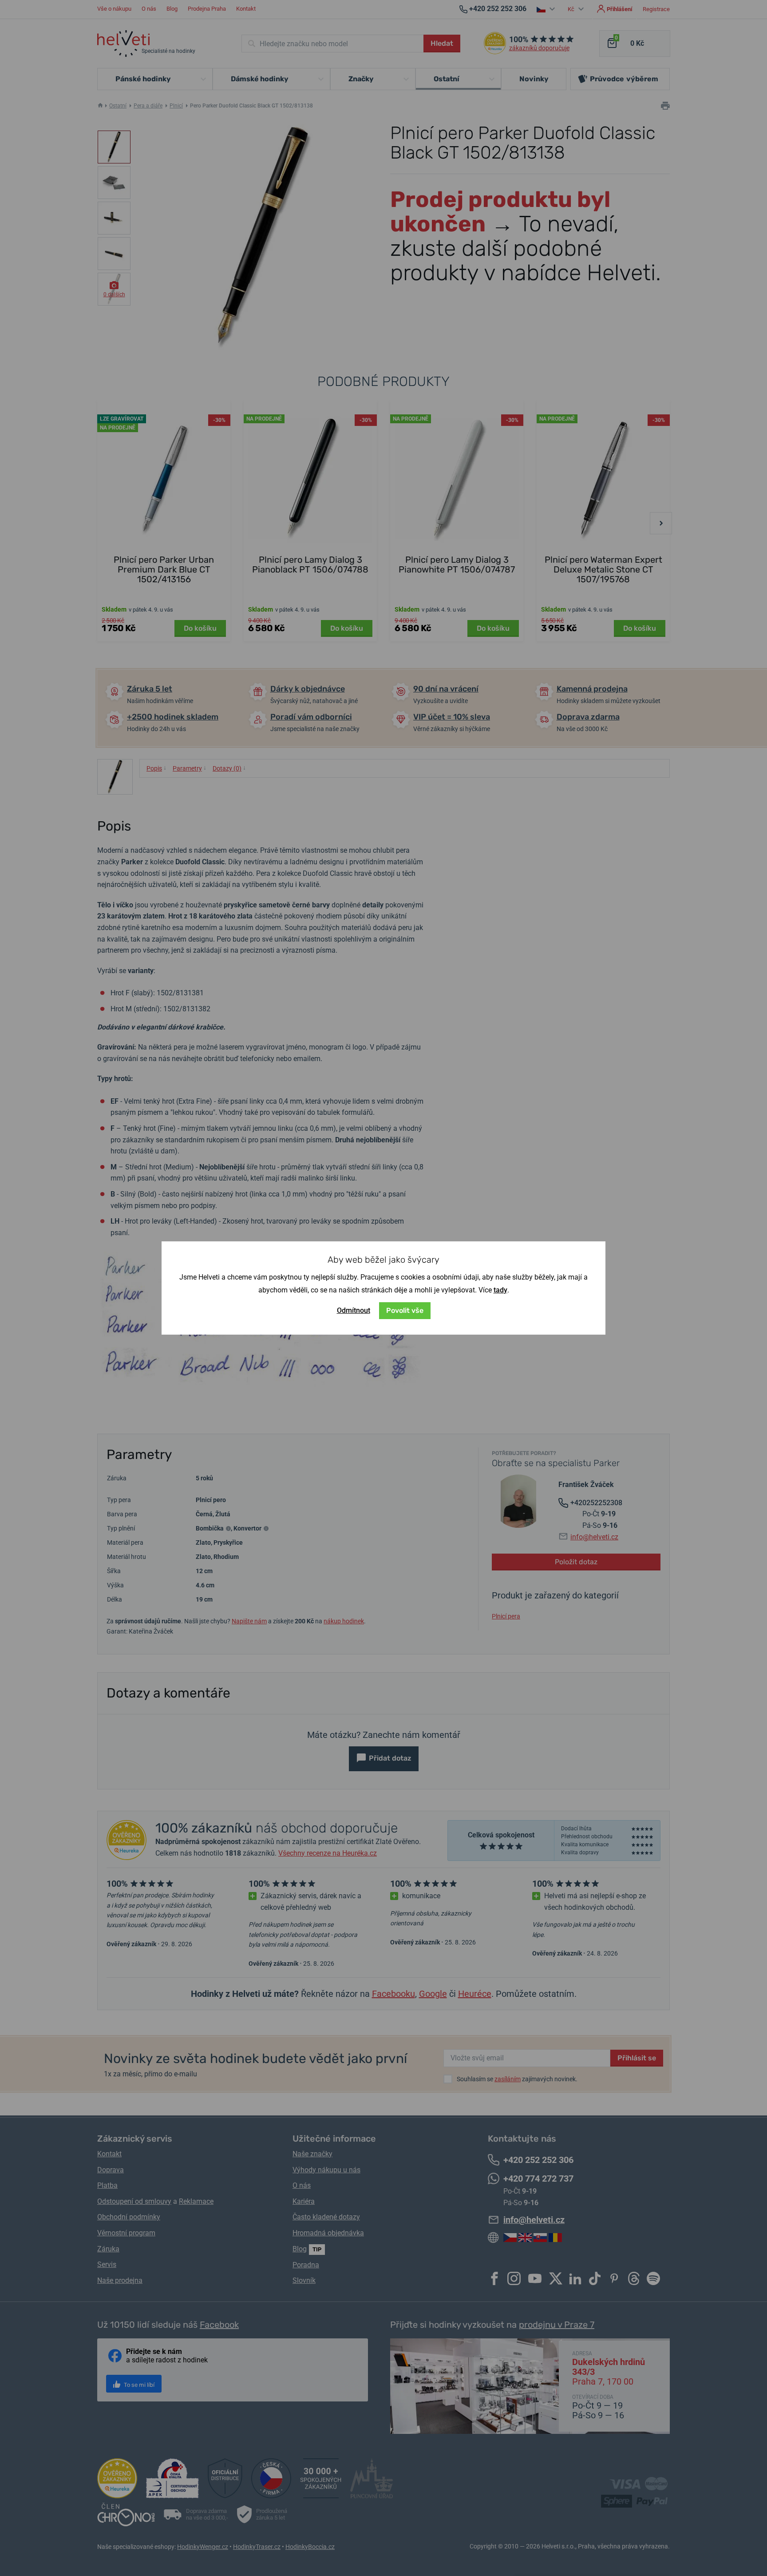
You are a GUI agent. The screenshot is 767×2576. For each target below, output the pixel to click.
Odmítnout (354, 1310)
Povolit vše (405, 1310)
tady (500, 1290)
